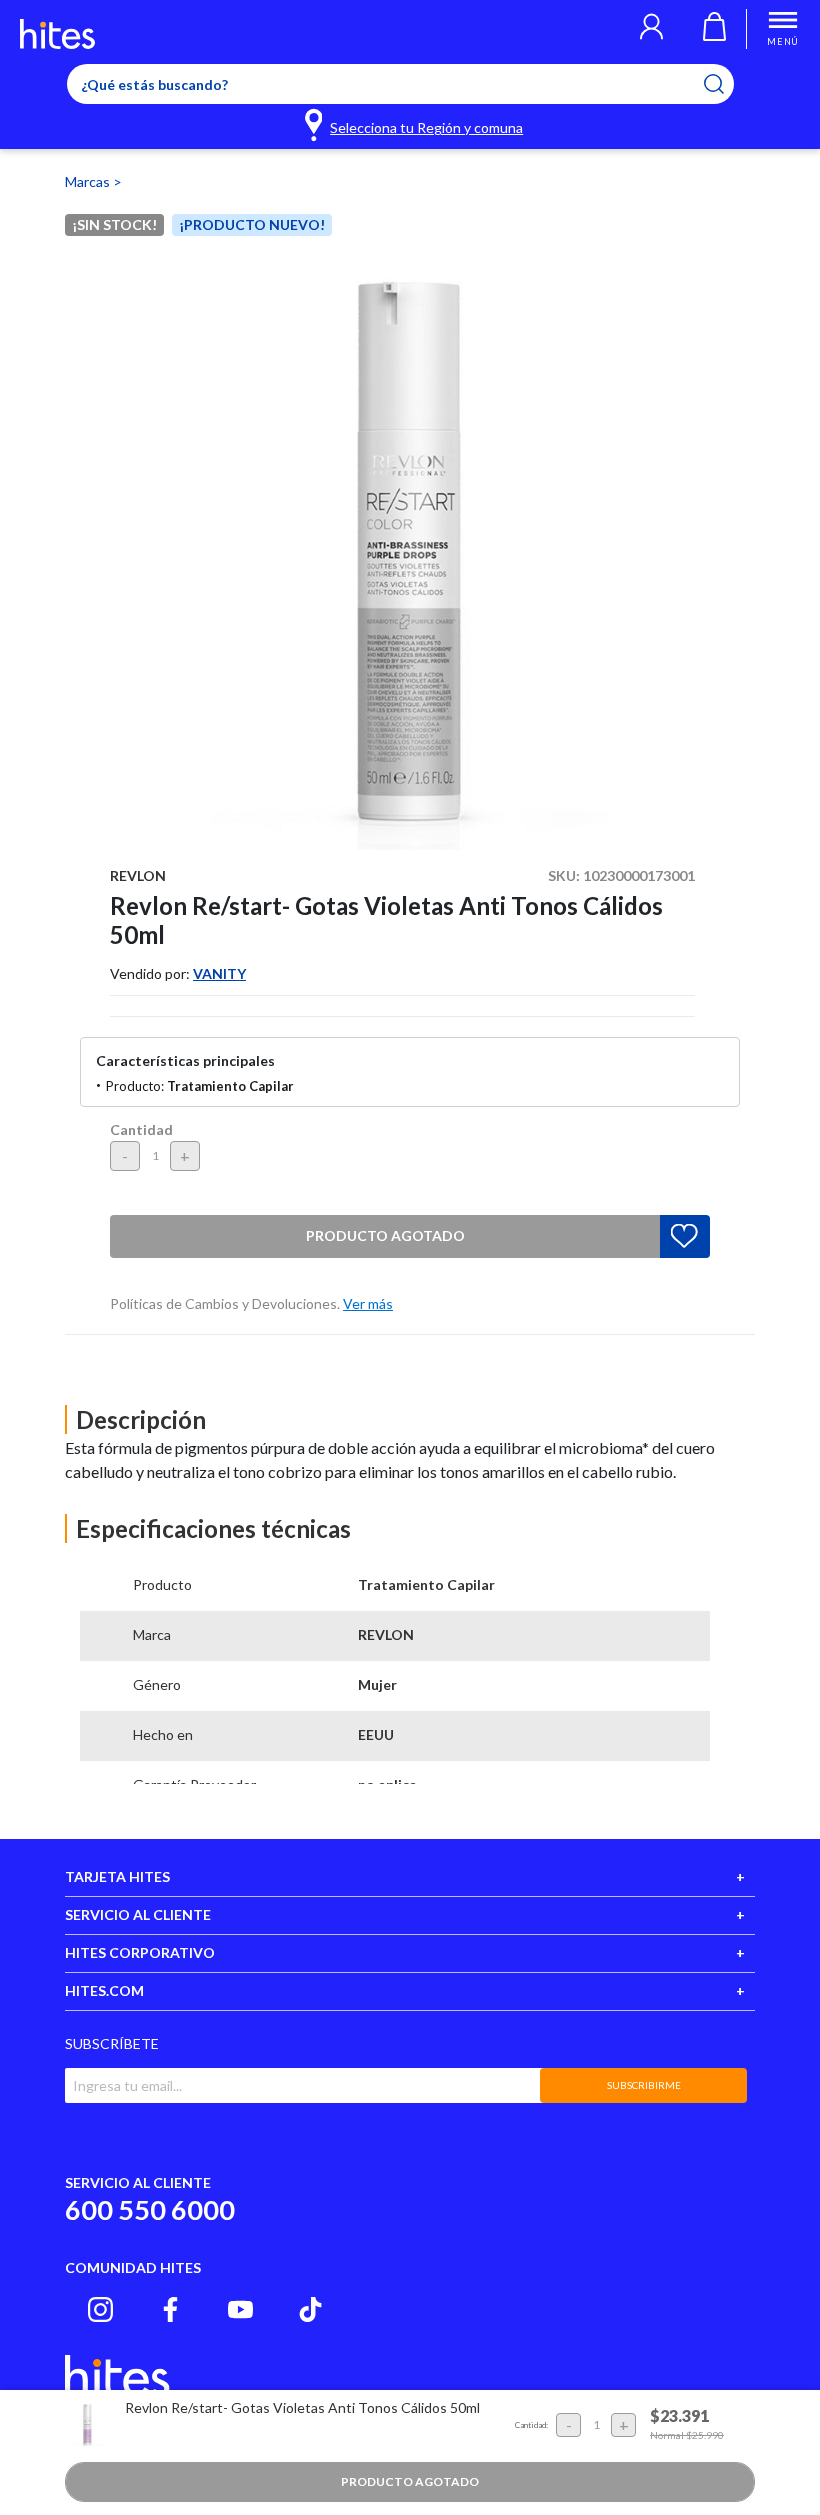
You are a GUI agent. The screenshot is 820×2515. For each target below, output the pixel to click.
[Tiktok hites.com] (310, 2309)
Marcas (89, 181)
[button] (651, 29)
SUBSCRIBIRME (644, 2085)
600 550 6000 (150, 2209)
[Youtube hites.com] (240, 2309)
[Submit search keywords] (726, 84)
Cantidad (141, 1129)
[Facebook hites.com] (170, 2309)
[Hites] (57, 34)
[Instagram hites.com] (100, 2309)
